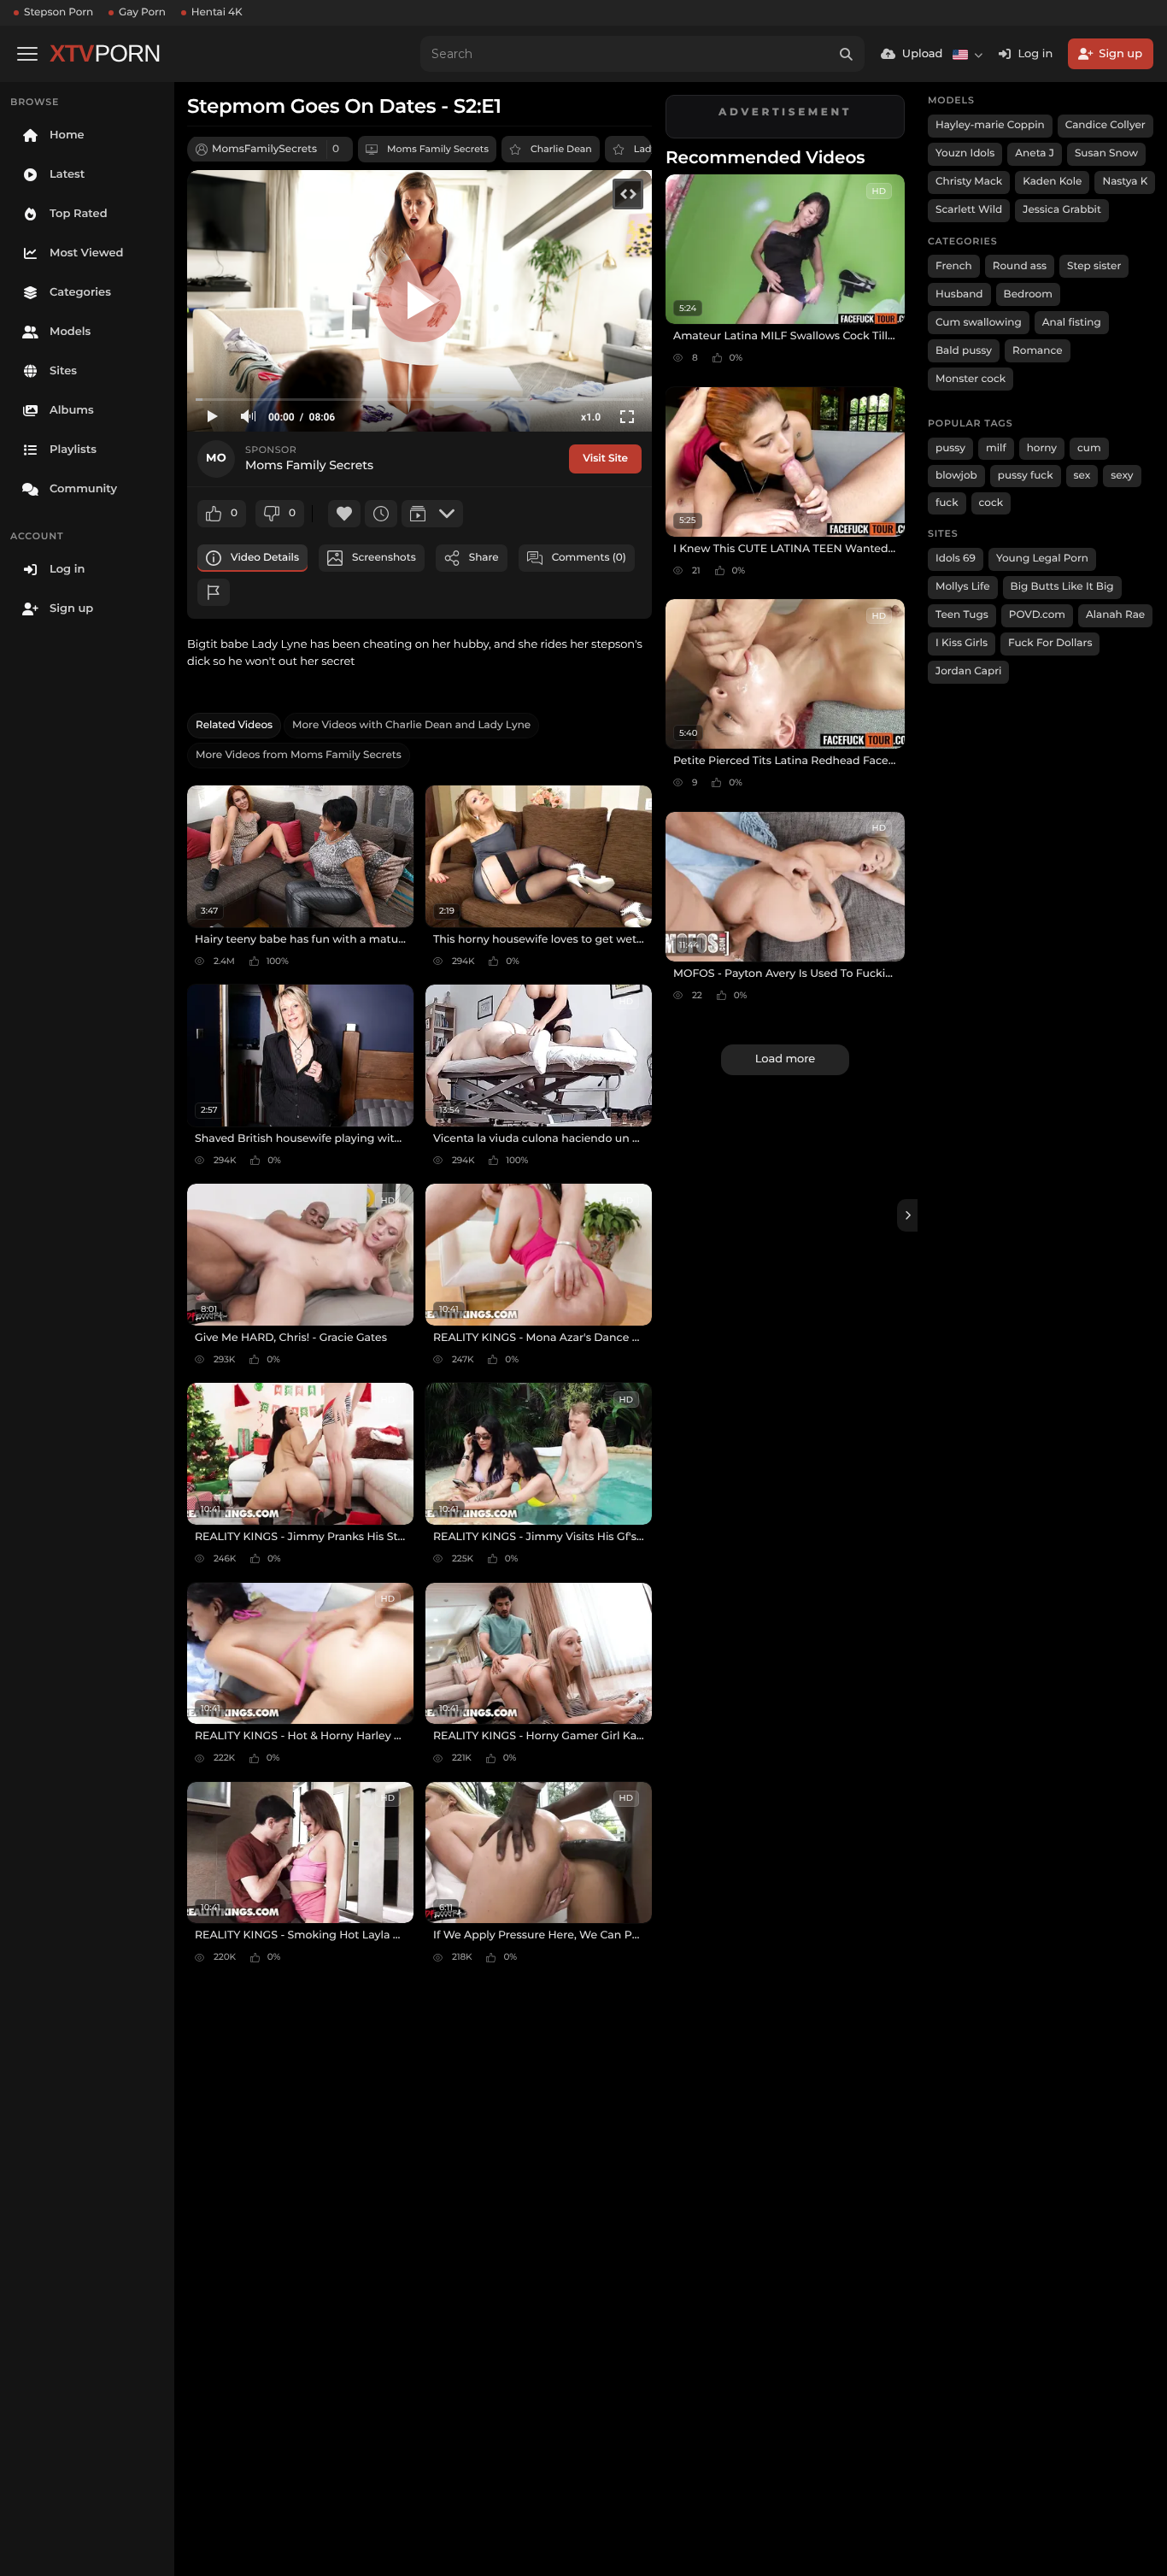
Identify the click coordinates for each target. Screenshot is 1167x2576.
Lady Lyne (658, 149)
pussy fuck (1026, 476)
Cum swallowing (979, 323)
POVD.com (1037, 615)
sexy (1122, 476)
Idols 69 (956, 559)
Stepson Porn (59, 12)
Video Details (265, 558)
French (954, 266)
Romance (1037, 351)
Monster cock (971, 379)
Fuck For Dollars (1050, 643)
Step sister (1094, 266)
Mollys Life (963, 587)
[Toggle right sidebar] (907, 1215)
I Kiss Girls (962, 643)
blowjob (956, 476)
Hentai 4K (217, 12)
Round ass (1020, 266)
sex (1082, 476)
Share (484, 558)
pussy (950, 448)
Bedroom (1028, 294)
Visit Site (605, 459)
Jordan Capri (968, 671)
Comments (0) (589, 558)
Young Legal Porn (1042, 559)
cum (1089, 448)
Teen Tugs (962, 615)
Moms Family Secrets (438, 149)
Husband (959, 294)
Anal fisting (1072, 323)
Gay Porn (142, 12)
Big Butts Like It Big (1062, 587)
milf (996, 448)
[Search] (847, 54)
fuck (947, 503)
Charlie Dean (561, 149)
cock (991, 503)
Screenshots (384, 558)
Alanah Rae (1115, 615)
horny (1042, 448)
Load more (785, 1059)
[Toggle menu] (27, 54)
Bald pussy (964, 351)
